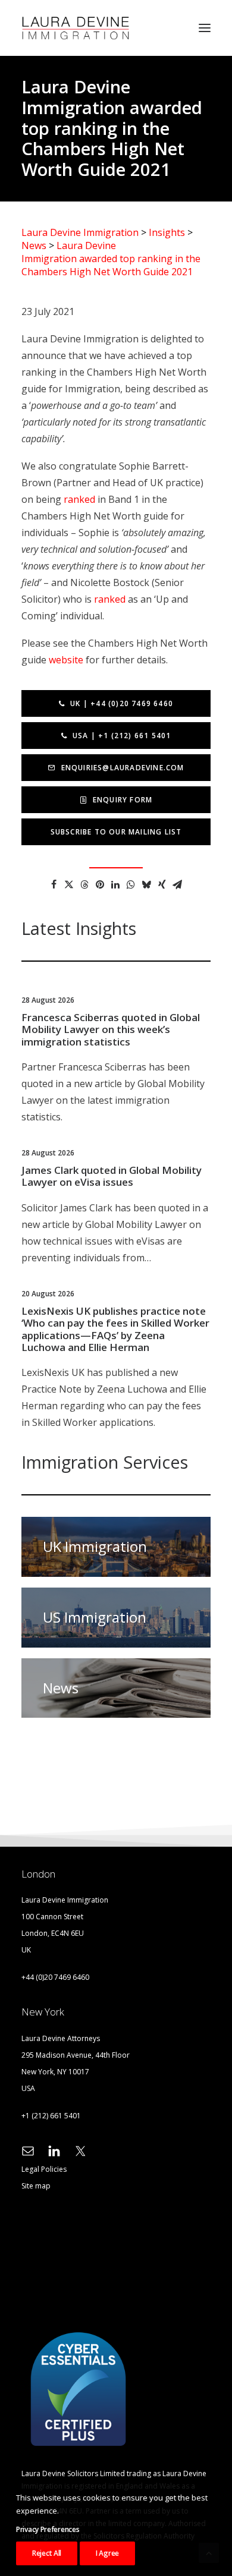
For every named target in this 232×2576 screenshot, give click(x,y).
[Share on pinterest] (100, 884)
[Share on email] (177, 884)
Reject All (47, 2553)
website (66, 660)
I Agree (107, 2553)
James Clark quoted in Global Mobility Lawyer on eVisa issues (112, 1176)
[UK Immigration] (116, 1547)
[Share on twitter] (69, 884)
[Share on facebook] (54, 884)
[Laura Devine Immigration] (76, 28)
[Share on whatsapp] (131, 884)
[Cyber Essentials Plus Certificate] (78, 2389)
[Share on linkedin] (115, 884)
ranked (79, 499)
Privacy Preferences (48, 2529)
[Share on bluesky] (146, 884)
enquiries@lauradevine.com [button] (123, 768)
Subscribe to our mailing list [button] (116, 832)
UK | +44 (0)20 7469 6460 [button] (122, 703)
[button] (205, 28)
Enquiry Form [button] (123, 800)
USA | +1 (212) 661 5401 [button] (122, 736)
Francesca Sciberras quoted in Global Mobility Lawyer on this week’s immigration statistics (111, 1029)
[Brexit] (116, 1683)
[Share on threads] (84, 884)
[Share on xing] (162, 884)
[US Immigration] (116, 1612)
